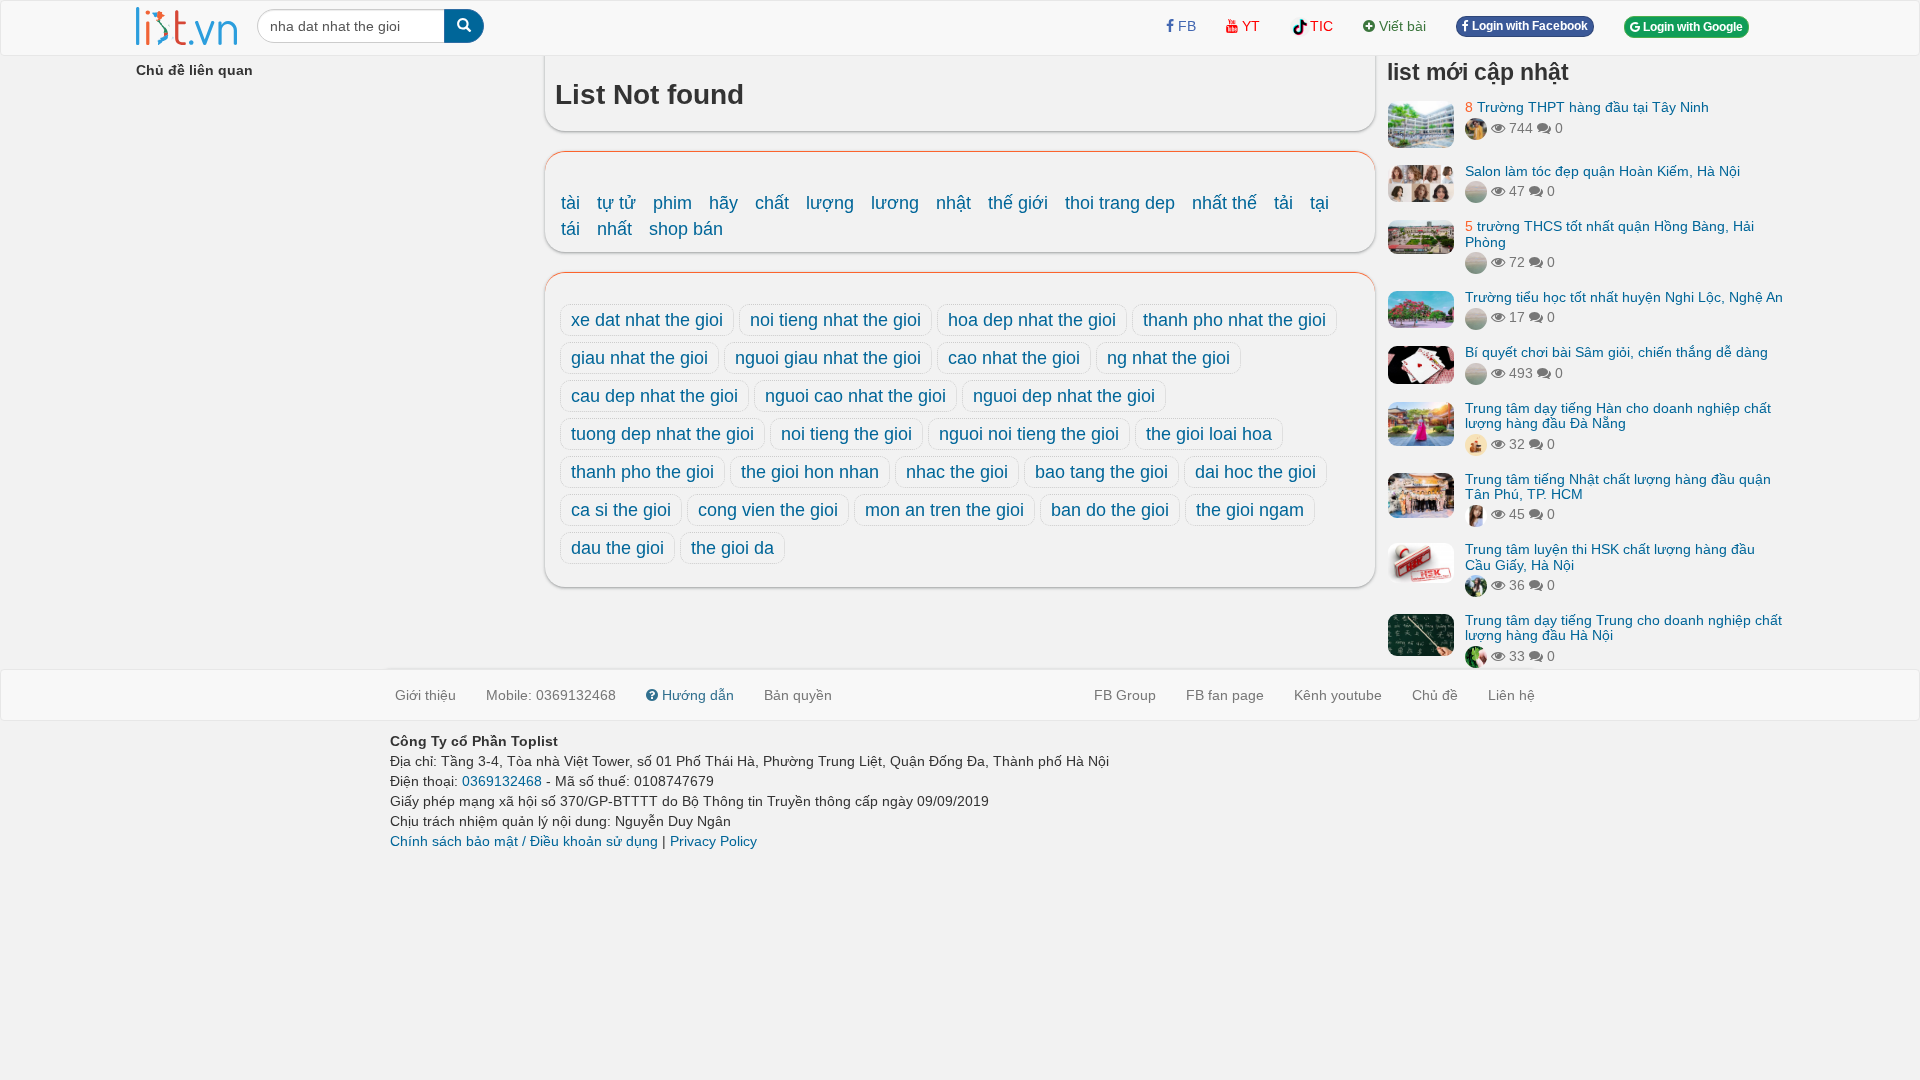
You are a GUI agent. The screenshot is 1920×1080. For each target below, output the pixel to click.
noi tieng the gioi (846, 434)
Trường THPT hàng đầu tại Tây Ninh (1587, 107)
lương (895, 203)
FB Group (1125, 695)
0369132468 (502, 781)
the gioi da (732, 548)
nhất (614, 229)
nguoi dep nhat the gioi (1064, 396)
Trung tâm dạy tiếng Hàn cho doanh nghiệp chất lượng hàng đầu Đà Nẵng (1618, 415)
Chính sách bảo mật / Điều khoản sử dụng (524, 841)
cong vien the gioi (768, 510)
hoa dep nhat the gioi (1032, 320)
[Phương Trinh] (1476, 191)
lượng (830, 203)
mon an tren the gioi (944, 510)
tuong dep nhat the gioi (662, 434)
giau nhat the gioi (639, 358)
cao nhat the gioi (1014, 358)
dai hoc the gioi (1255, 472)
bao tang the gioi (1101, 472)
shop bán (686, 229)
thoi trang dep (1120, 203)
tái (570, 229)
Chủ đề (1435, 695)
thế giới (1018, 203)
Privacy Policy (713, 841)
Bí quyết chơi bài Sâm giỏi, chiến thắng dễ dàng (1616, 352)
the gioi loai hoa (1209, 434)
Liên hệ (1511, 695)
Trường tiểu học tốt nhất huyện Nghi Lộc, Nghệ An (1624, 297)
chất (772, 203)
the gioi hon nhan (810, 472)
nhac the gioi (957, 472)
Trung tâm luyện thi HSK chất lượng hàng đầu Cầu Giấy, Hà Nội (1610, 556)
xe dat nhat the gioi (647, 320)
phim (672, 203)
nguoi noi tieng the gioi (1029, 434)
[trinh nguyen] (1476, 262)
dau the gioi (617, 548)
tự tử (616, 203)
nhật (953, 203)
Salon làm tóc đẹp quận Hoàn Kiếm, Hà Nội (1602, 171)
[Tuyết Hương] (1476, 128)
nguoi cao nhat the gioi (855, 396)
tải (1283, 203)
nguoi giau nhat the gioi (828, 358)
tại (1319, 203)
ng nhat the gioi (1168, 358)
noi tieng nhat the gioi (835, 320)
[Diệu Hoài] (1476, 656)
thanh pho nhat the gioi (1234, 320)
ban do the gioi (1110, 510)
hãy (723, 203)
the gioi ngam (1250, 510)
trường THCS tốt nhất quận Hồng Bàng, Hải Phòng (1609, 233)
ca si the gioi (621, 510)
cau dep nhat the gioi (654, 396)
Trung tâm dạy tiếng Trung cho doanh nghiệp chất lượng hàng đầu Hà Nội (1623, 627)
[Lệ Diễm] (1476, 585)
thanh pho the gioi (642, 472)
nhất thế (1224, 203)
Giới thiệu (425, 695)
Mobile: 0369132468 (551, 695)
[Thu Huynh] (1476, 444)
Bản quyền (798, 695)
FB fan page (1225, 695)
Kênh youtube (1338, 695)
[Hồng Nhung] (1476, 514)
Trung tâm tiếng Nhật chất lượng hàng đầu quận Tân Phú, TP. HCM (1618, 486)
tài (570, 203)
